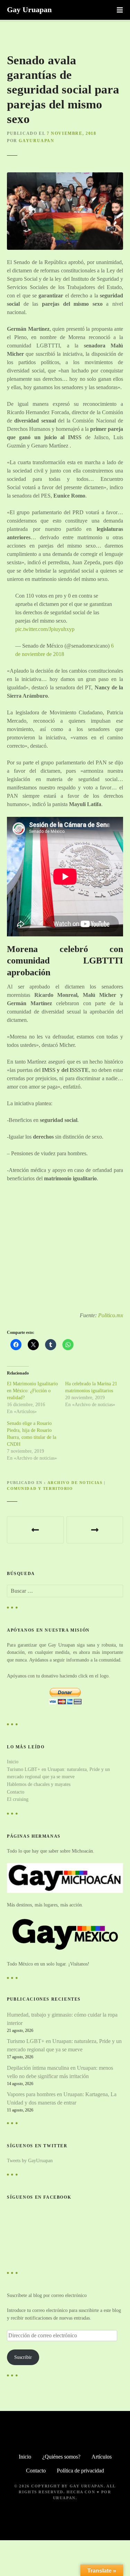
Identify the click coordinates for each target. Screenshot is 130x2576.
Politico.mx (111, 1315)
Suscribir (23, 2357)
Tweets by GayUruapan (30, 2160)
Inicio (13, 1762)
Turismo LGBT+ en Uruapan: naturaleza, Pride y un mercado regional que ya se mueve (64, 2045)
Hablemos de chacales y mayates (39, 1784)
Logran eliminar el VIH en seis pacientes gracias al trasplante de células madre (35, 1530)
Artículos (102, 2457)
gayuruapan (36, 141)
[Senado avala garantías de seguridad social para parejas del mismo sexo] (65, 176)
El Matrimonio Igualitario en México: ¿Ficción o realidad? (32, 1391)
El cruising (18, 1799)
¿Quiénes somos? (61, 2457)
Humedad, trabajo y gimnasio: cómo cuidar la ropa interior (62, 2019)
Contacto (16, 1792)
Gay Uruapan (29, 10)
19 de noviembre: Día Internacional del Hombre (95, 1530)
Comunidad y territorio (40, 1488)
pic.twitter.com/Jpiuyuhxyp (45, 629)
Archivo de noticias (75, 1483)
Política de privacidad (80, 2471)
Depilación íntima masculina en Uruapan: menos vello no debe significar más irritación (60, 2072)
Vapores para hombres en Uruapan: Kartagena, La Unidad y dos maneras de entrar (62, 2098)
